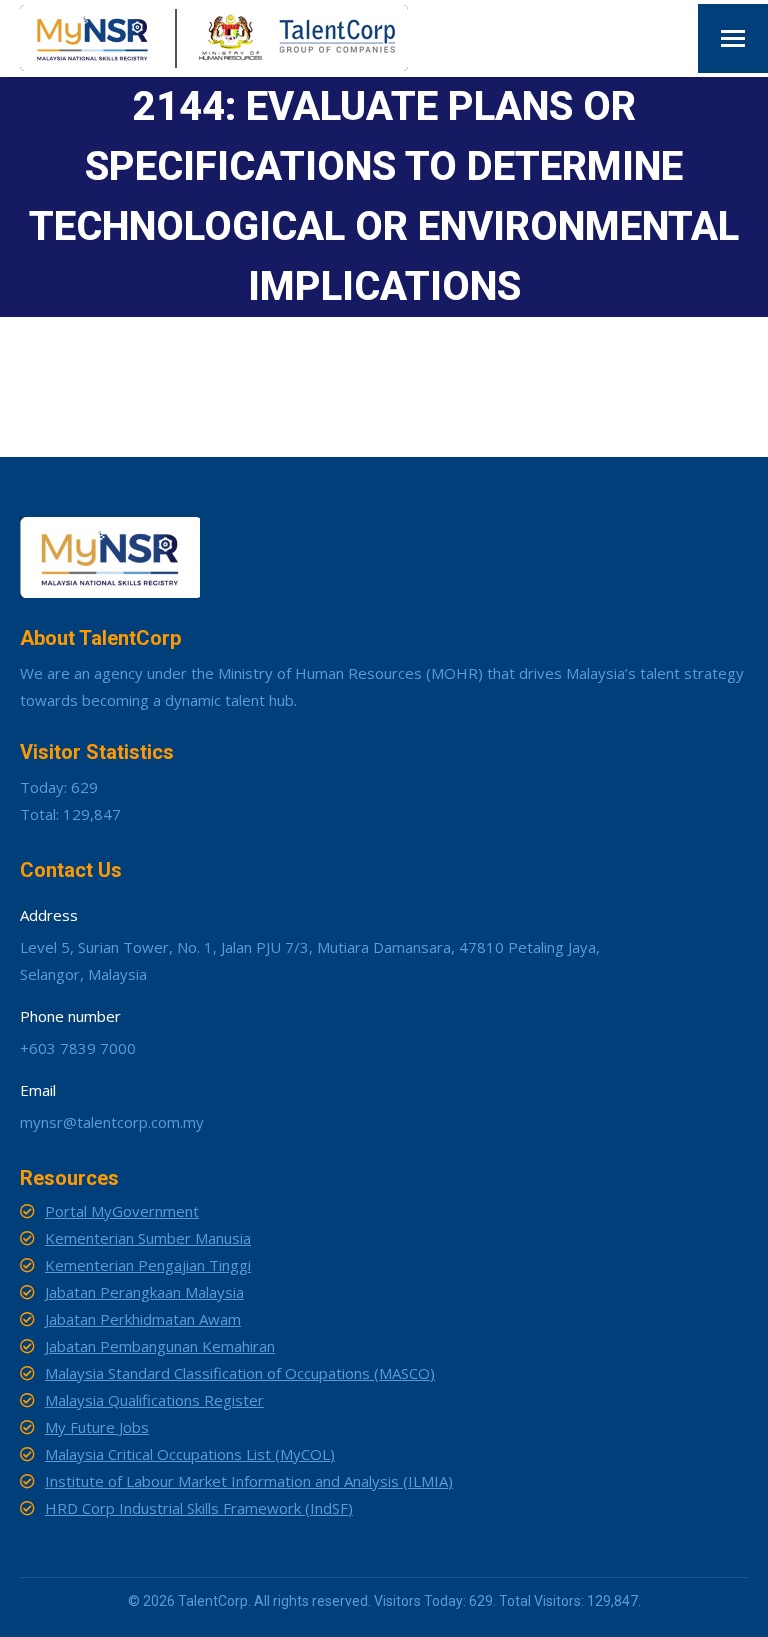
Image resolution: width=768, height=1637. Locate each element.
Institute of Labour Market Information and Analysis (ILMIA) (249, 1481)
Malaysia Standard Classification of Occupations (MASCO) (240, 1373)
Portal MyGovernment (122, 1211)
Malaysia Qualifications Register (154, 1400)
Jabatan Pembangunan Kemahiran (160, 1346)
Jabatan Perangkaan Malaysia (144, 1292)
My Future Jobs (97, 1427)
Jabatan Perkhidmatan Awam (143, 1319)
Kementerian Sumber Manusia (148, 1238)
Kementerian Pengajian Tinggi (148, 1265)
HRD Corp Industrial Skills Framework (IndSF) (199, 1508)
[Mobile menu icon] (733, 38)
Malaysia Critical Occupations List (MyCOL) (190, 1454)
